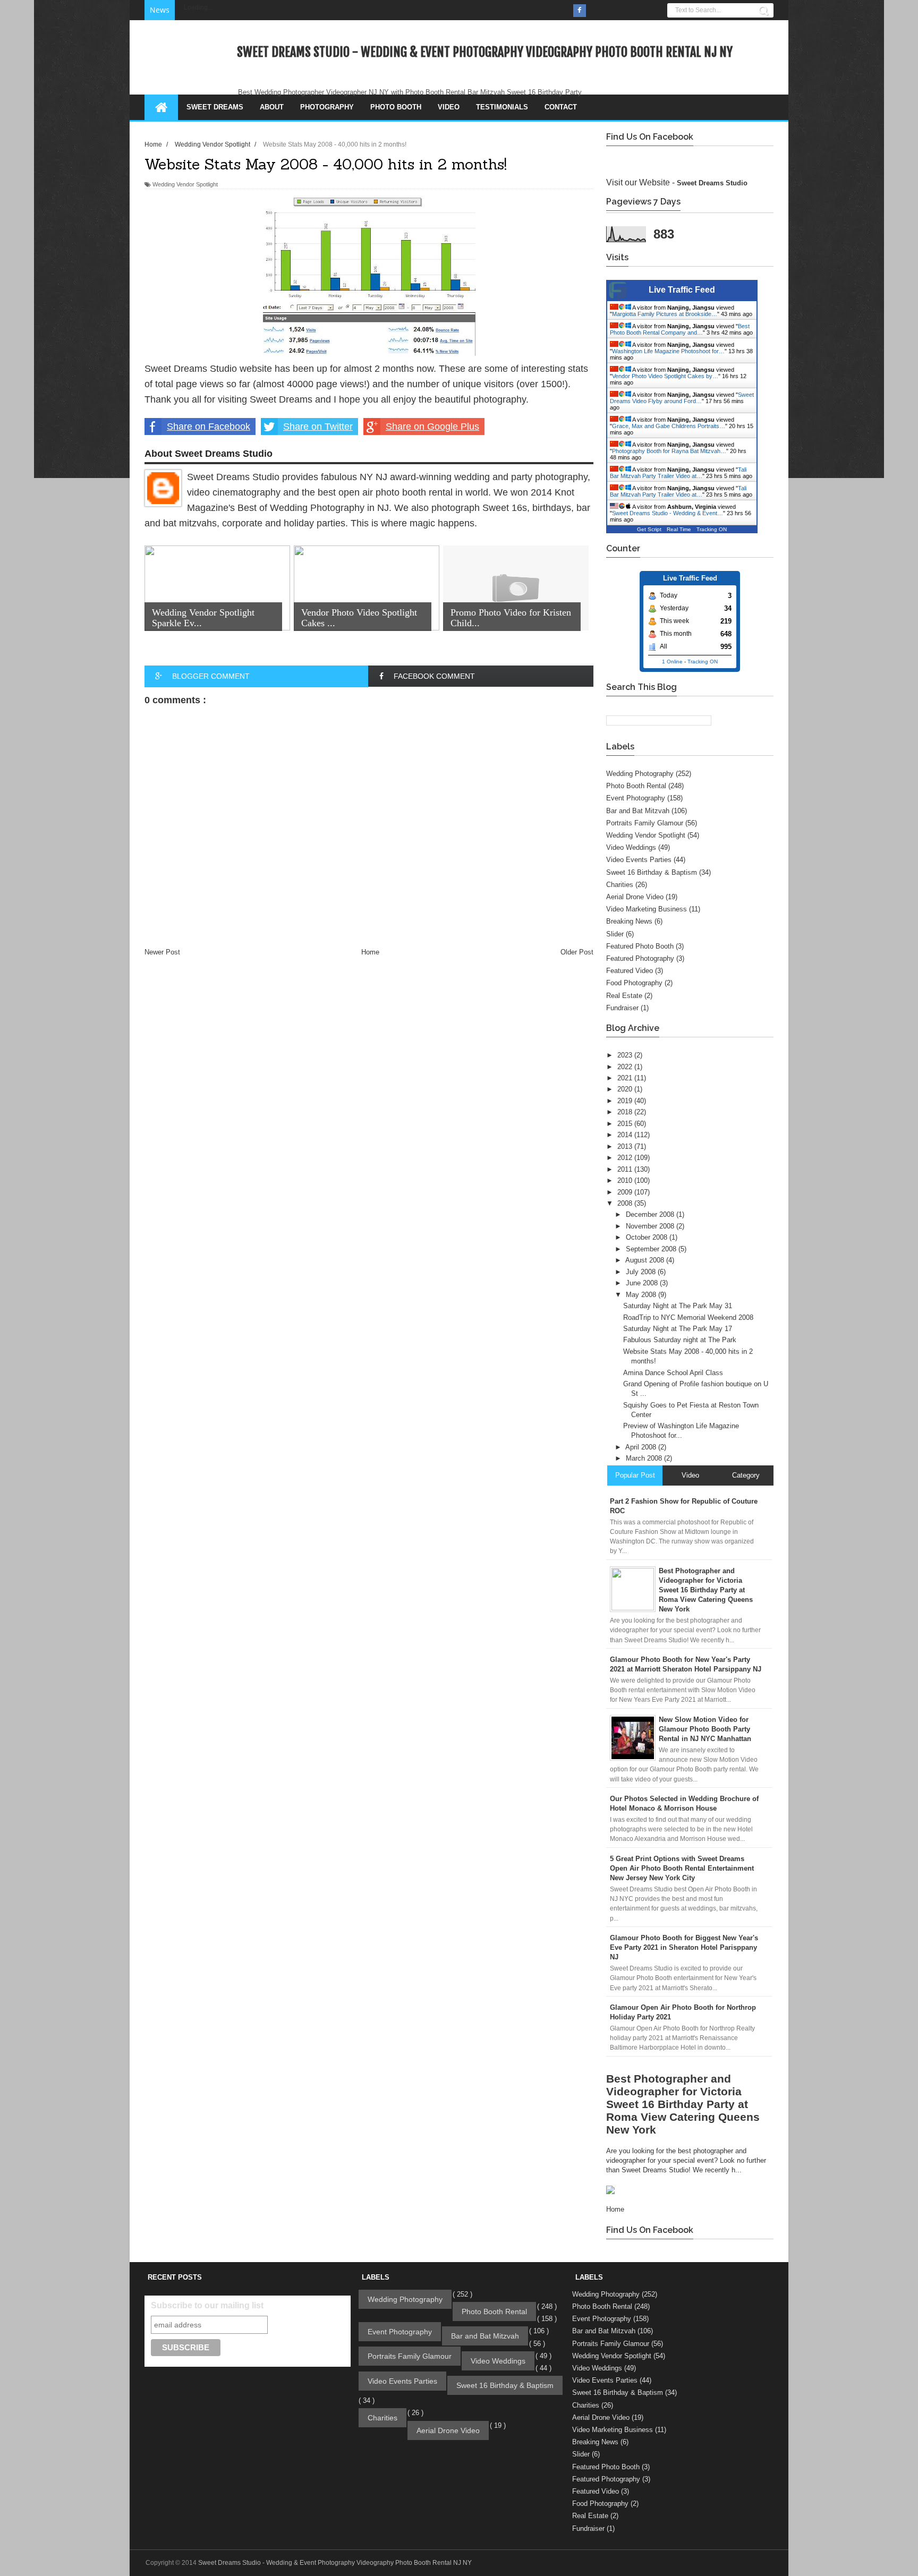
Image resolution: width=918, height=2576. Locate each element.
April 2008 (642, 1447)
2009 (626, 1192)
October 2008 (648, 1237)
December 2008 (651, 1214)
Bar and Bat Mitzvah (638, 811)
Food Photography (634, 983)
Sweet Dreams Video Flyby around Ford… (682, 398)
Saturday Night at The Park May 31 (678, 1306)
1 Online (672, 662)
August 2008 (646, 1260)
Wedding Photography (640, 774)
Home (370, 952)
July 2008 (642, 1272)
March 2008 (645, 1458)
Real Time (679, 529)
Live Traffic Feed (682, 290)
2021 (626, 1078)
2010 (626, 1180)
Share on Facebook (209, 427)
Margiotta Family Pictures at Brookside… (665, 314)
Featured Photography (640, 958)
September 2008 (652, 1249)
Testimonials (502, 107)
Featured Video (630, 971)
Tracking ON (712, 529)
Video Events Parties (639, 860)
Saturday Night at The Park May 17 (678, 1329)
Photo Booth (396, 107)
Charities (620, 885)
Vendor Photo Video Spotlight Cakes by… (665, 376)
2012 (626, 1158)
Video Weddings (631, 847)
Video (449, 107)
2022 (626, 1067)
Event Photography (636, 798)
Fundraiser (622, 1008)
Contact (561, 107)
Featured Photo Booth (640, 946)
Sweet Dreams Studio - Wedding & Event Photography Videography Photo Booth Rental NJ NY (485, 52)
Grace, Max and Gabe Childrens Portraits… (669, 426)
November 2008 (651, 1226)
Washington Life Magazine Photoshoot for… (668, 351)
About (272, 107)
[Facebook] (580, 11)
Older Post (577, 952)
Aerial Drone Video (635, 897)
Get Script (649, 529)
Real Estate (624, 996)
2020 (626, 1089)
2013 (626, 1146)
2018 (626, 1112)
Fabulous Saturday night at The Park (680, 1340)
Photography (327, 107)
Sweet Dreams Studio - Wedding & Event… (668, 513)
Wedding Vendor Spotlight (185, 184)
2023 (626, 1055)
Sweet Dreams (215, 107)
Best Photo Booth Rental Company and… (680, 329)
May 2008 (642, 1295)
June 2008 (643, 1283)
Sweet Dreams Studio (712, 183)
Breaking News (629, 921)
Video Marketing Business (647, 909)
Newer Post (162, 952)
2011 (626, 1169)
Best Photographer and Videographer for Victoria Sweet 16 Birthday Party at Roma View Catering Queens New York (683, 2104)
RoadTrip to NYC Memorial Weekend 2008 (688, 1317)
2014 (626, 1135)
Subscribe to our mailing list (207, 2305)
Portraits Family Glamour (645, 823)
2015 (626, 1124)
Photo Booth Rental (636, 786)
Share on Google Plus (432, 427)
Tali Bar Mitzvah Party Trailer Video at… (678, 473)
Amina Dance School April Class (673, 1373)
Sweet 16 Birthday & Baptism (652, 872)
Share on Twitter (318, 427)
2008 (626, 1203)
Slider (615, 934)
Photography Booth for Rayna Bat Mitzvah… (669, 451)
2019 (626, 1101)
